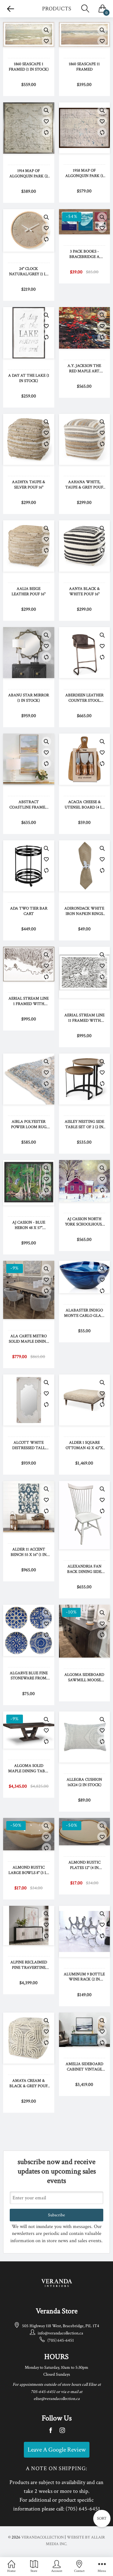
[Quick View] (46, 30)
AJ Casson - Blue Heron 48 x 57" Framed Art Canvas (29, 1225)
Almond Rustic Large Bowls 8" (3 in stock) (29, 1871)
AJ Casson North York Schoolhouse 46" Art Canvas (84, 1222)
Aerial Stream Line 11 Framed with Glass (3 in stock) (84, 1018)
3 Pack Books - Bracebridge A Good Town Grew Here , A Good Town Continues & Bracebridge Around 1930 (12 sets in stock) (84, 254)
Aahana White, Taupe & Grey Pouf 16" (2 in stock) (84, 485)
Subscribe (56, 2215)
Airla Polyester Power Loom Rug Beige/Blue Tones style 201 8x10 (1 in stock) (29, 1125)
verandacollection (43, 2537)
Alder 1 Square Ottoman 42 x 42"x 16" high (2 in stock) (84, 1446)
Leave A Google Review (57, 2450)
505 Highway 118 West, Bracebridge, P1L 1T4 (61, 2326)
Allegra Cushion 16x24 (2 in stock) (84, 1782)
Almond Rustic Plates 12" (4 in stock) (84, 1865)
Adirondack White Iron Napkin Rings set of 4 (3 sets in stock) (84, 911)
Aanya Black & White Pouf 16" (84, 592)
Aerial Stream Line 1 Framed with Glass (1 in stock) (29, 1002)
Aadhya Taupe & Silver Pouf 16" (29, 485)
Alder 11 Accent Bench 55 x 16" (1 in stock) (29, 1552)
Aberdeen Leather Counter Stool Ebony (84, 698)
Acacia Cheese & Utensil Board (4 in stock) (84, 805)
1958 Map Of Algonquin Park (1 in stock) (84, 174)
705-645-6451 (43, 2392)
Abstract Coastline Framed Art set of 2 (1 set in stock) (29, 805)
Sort (102, 2519)
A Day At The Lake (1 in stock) (29, 378)
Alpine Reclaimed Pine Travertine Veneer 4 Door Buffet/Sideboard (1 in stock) (29, 1965)
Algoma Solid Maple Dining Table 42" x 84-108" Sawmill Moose (29, 1769)
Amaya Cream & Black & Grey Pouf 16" (29, 2084)
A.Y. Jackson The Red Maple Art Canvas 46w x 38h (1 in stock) (84, 369)
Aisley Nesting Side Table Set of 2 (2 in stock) (84, 1125)
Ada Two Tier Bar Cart (29, 911)
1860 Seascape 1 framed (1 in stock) (29, 67)
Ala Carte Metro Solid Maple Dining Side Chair (29, 1339)
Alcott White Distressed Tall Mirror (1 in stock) (29, 1446)
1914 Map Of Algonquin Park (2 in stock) (29, 174)
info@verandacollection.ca (60, 2333)
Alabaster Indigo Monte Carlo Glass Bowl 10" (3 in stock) (84, 1313)
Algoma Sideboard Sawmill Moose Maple (84, 1678)
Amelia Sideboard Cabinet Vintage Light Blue (84, 2067)
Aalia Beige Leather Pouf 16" (29, 592)
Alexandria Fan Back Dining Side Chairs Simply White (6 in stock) (84, 1569)
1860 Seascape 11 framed (84, 67)
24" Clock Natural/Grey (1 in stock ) (29, 272)
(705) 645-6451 (61, 2340)
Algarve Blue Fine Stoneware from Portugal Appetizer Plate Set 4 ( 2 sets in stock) (29, 1676)
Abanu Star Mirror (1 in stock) (29, 698)
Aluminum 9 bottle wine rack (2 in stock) (84, 1977)
